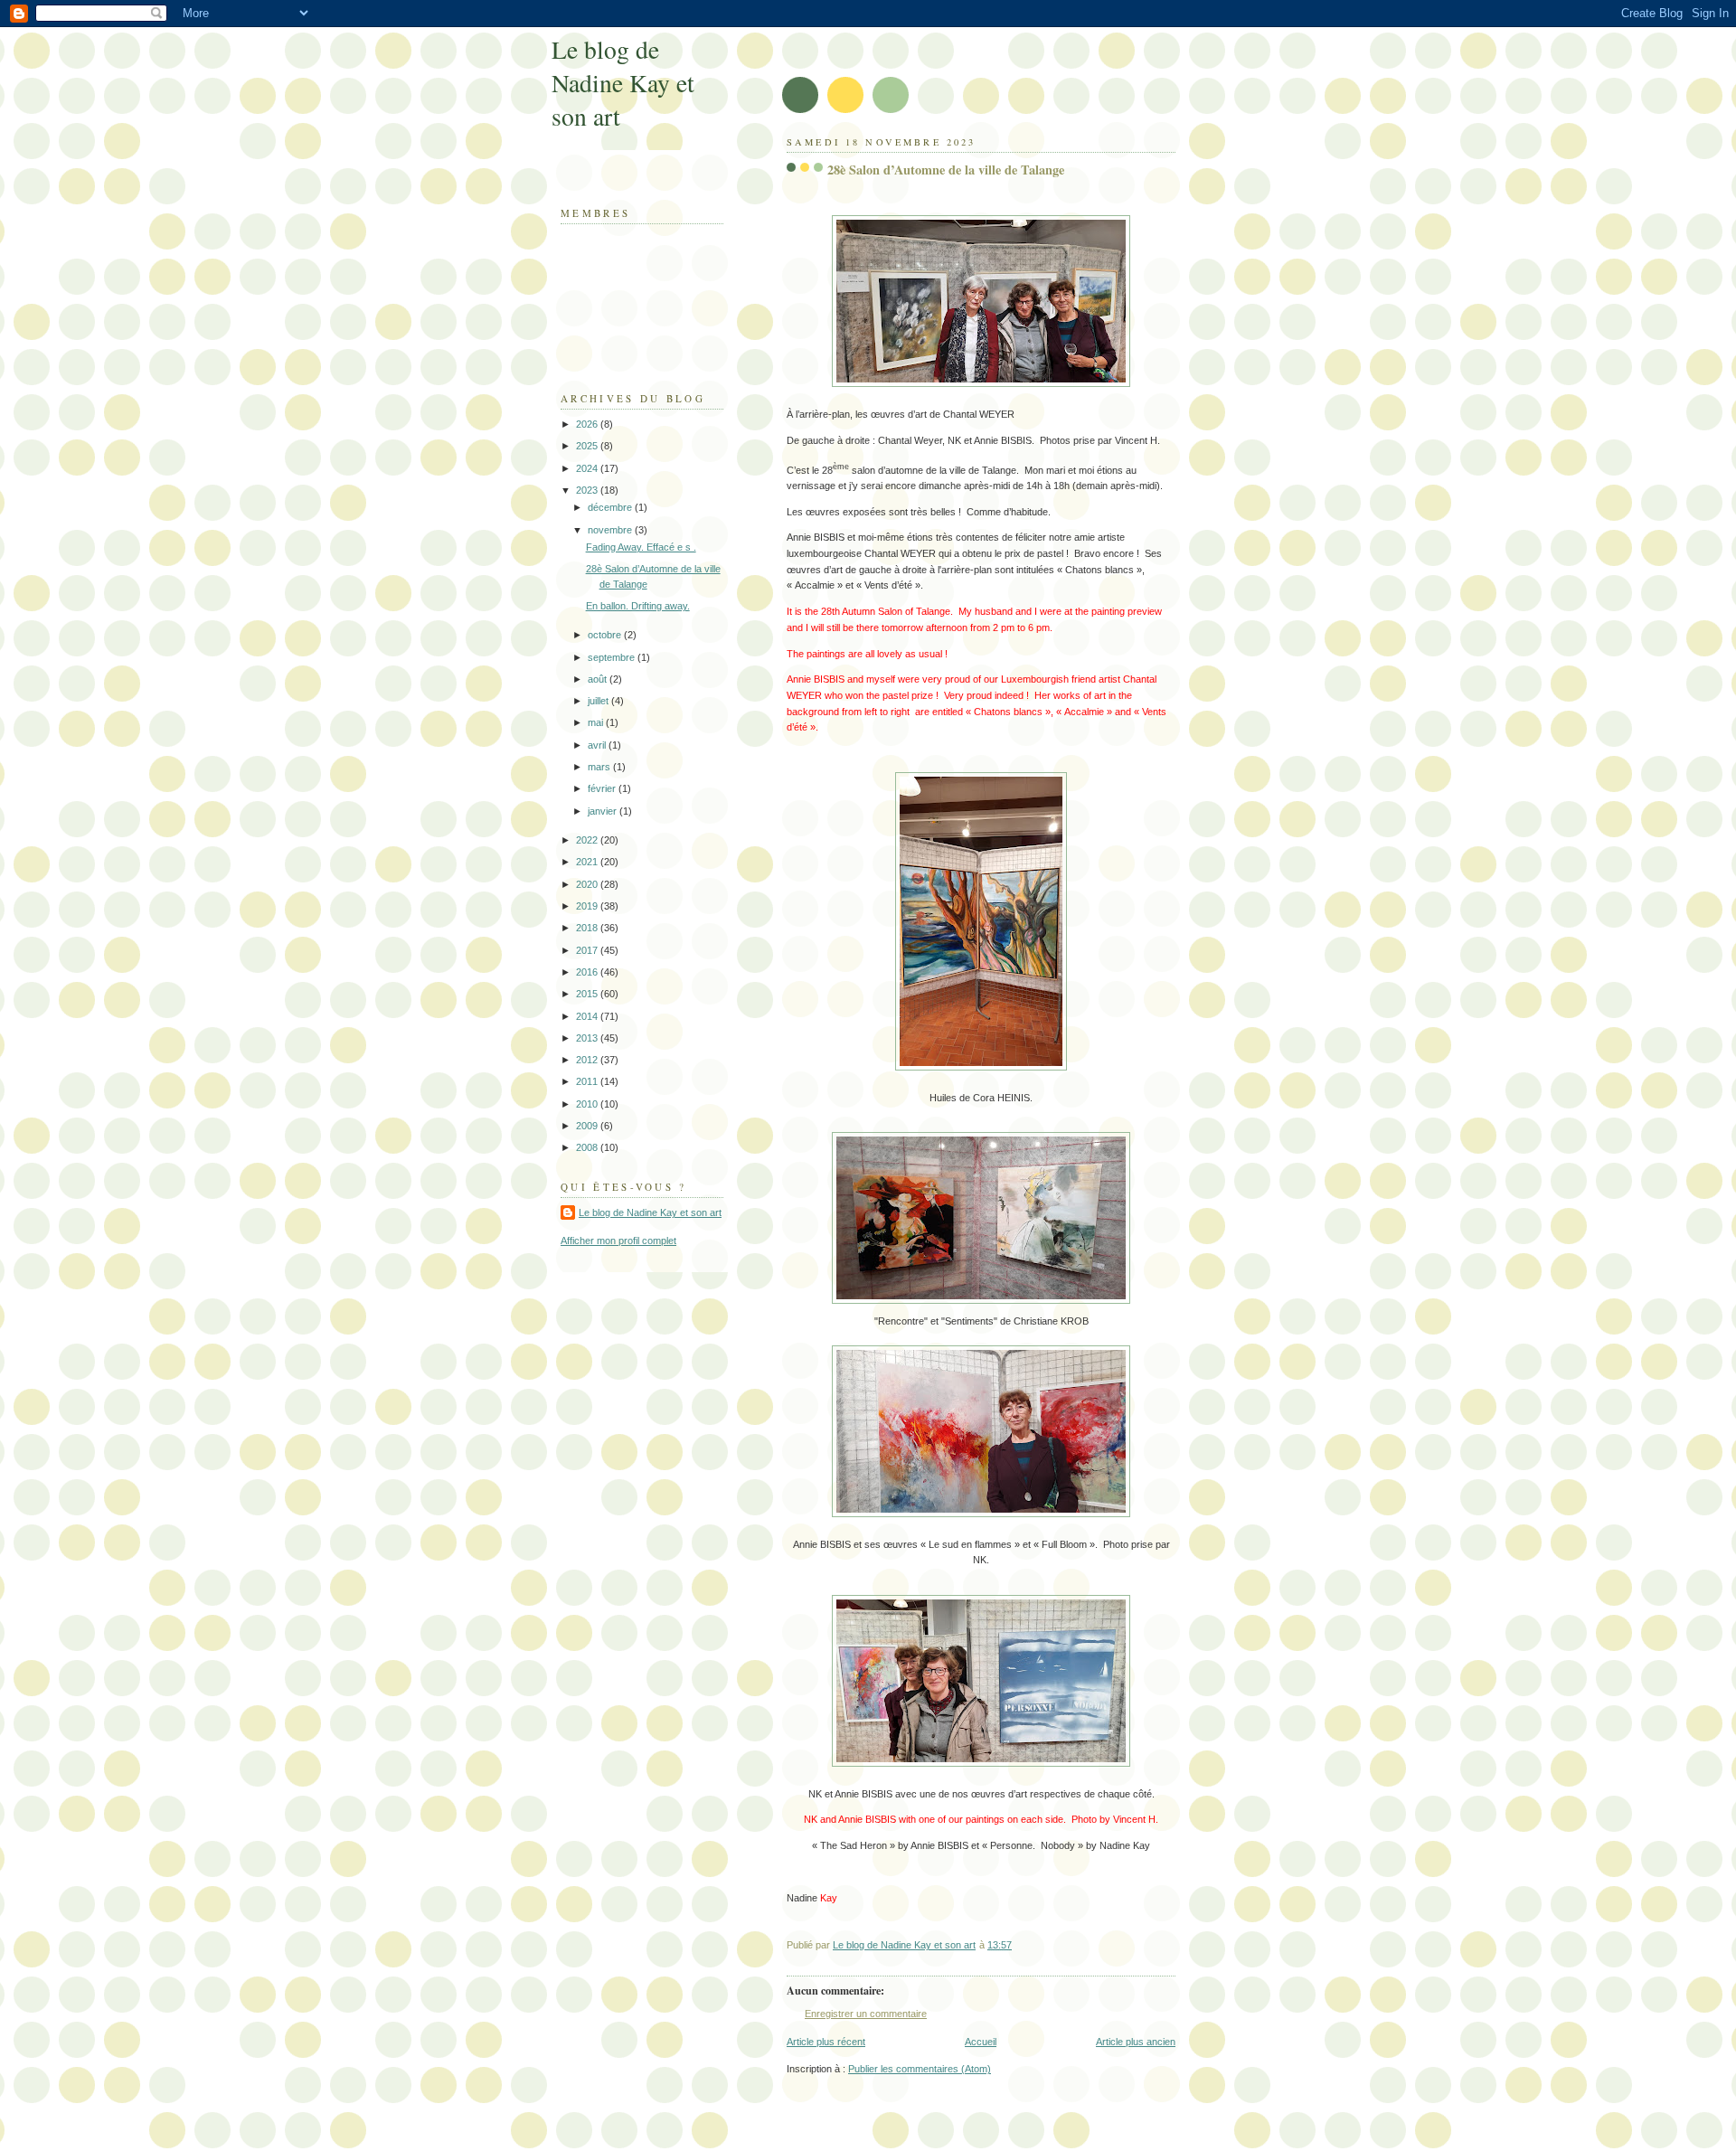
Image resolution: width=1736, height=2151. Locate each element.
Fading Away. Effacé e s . (641, 547)
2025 (588, 446)
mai (597, 722)
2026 (588, 424)
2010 (588, 1104)
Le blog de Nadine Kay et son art (623, 83)
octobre (606, 635)
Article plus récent (826, 2042)
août (599, 679)
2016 (588, 972)
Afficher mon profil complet (618, 1241)
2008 (588, 1147)
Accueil (981, 2042)
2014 (588, 1016)
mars (600, 767)
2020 (588, 884)
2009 (588, 1126)
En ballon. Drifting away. (638, 606)
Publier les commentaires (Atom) (920, 2069)
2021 (588, 862)
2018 (588, 928)
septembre (613, 657)
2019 (588, 906)
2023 (588, 490)
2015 (588, 994)
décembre (611, 507)
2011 (588, 1081)
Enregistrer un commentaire (866, 2014)
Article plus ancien (1136, 2042)
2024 (588, 468)
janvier (604, 811)
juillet (599, 701)
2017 (588, 950)
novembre (611, 530)
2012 (588, 1060)
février (603, 788)
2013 (588, 1038)
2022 (588, 840)
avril (598, 745)
